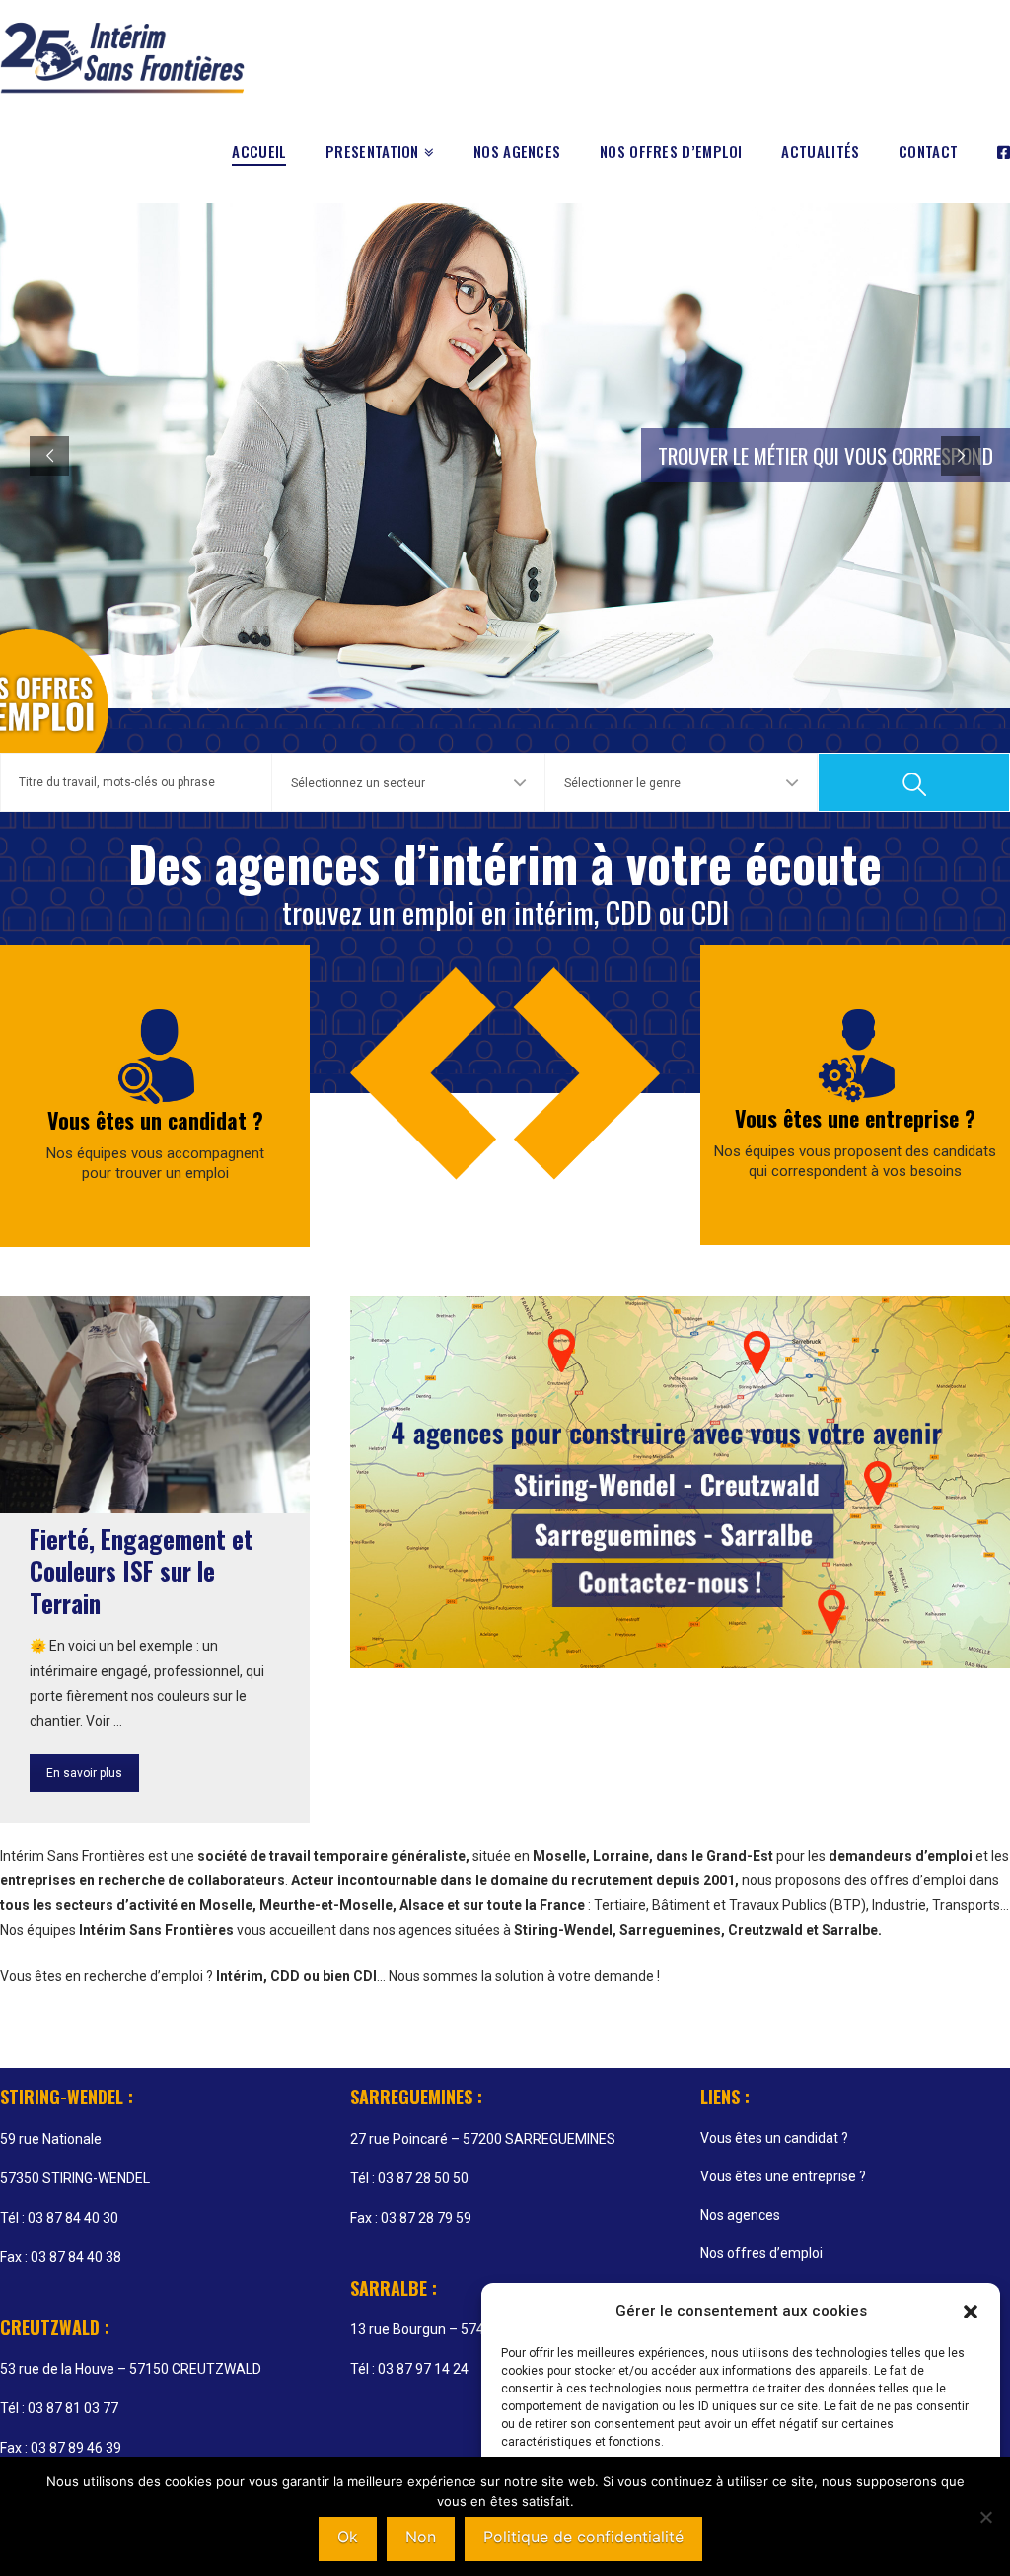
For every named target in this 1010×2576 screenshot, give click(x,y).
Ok (348, 2537)
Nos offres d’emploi (761, 2253)
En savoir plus (84, 1773)
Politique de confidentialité (583, 2537)
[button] (971, 2312)
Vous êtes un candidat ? (155, 1120)
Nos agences (740, 2215)
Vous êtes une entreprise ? (855, 1118)
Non (421, 2537)
